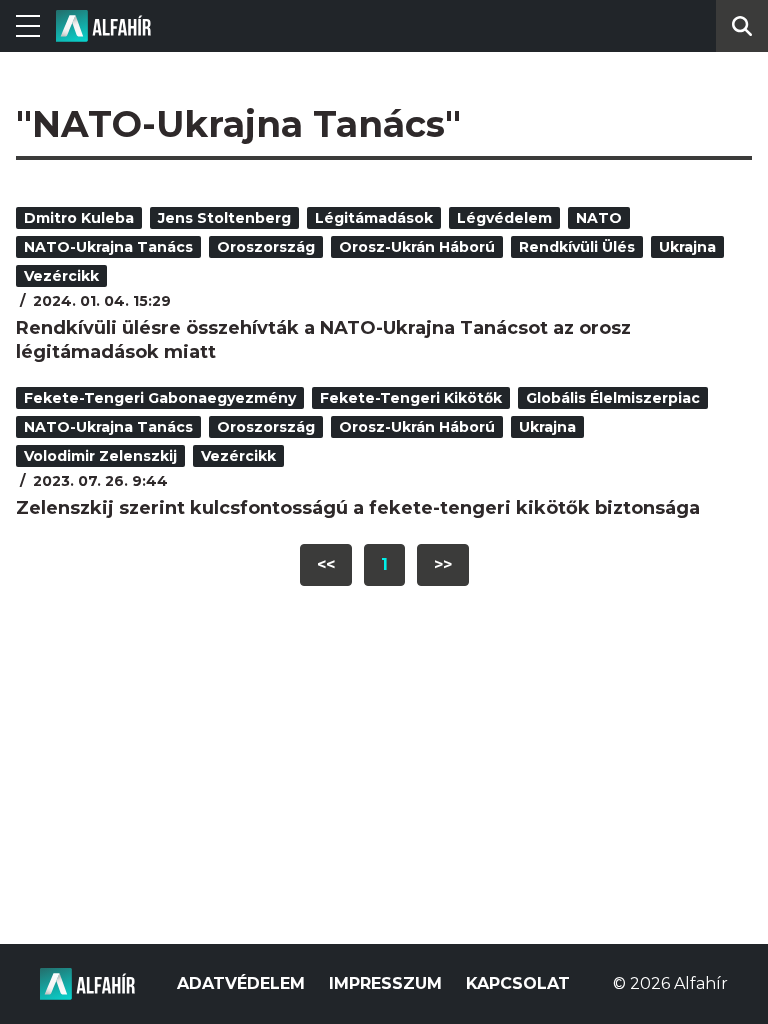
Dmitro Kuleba (79, 218)
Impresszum (385, 983)
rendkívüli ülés (577, 247)
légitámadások (374, 218)
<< (326, 564)
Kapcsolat (518, 983)
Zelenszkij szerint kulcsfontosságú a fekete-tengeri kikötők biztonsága (358, 508)
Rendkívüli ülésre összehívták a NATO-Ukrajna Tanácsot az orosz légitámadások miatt (323, 340)
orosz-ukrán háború (417, 247)
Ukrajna (687, 247)
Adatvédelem (241, 983)
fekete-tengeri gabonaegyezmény (160, 398)
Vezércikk (61, 276)
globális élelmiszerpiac (613, 398)
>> (443, 564)
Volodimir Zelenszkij (100, 456)
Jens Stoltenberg (224, 218)
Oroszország (266, 247)
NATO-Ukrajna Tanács (108, 247)
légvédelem (504, 218)
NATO (599, 218)
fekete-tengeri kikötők (411, 398)
